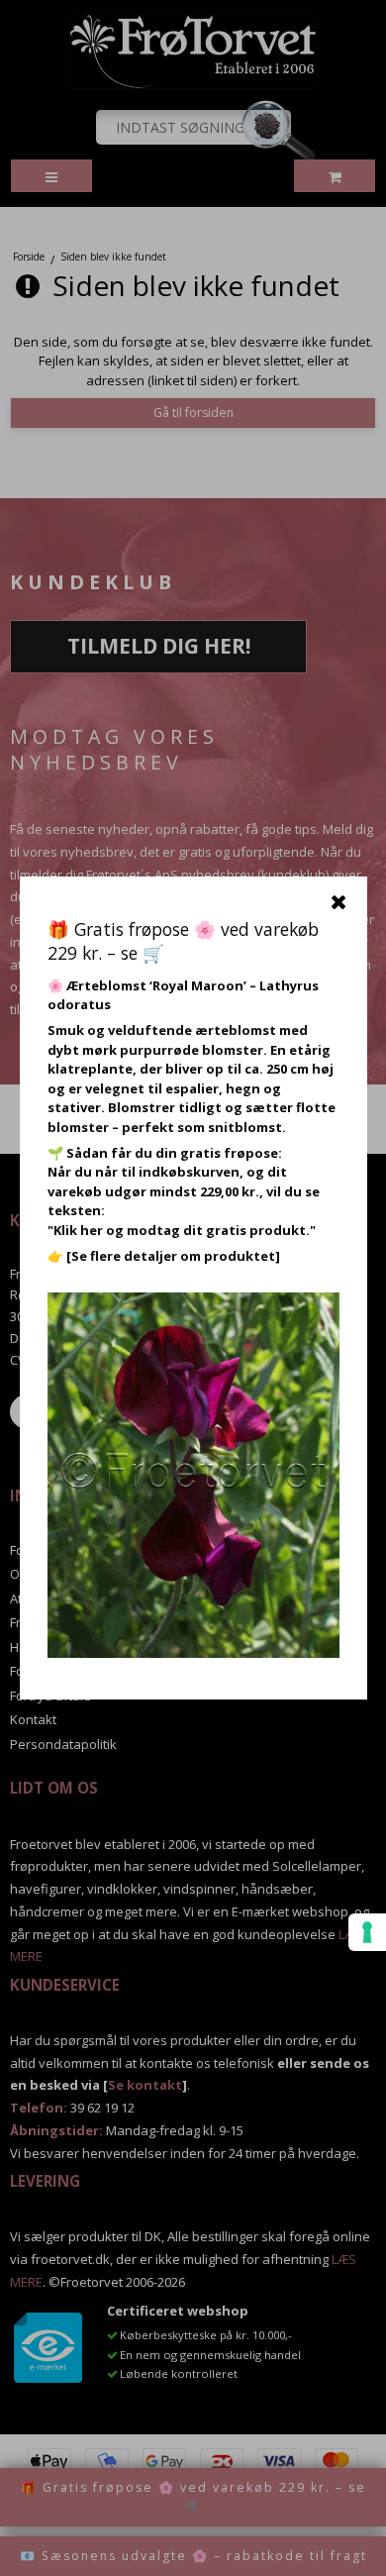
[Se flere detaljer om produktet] (173, 1256)
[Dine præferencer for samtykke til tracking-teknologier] (367, 1932)
